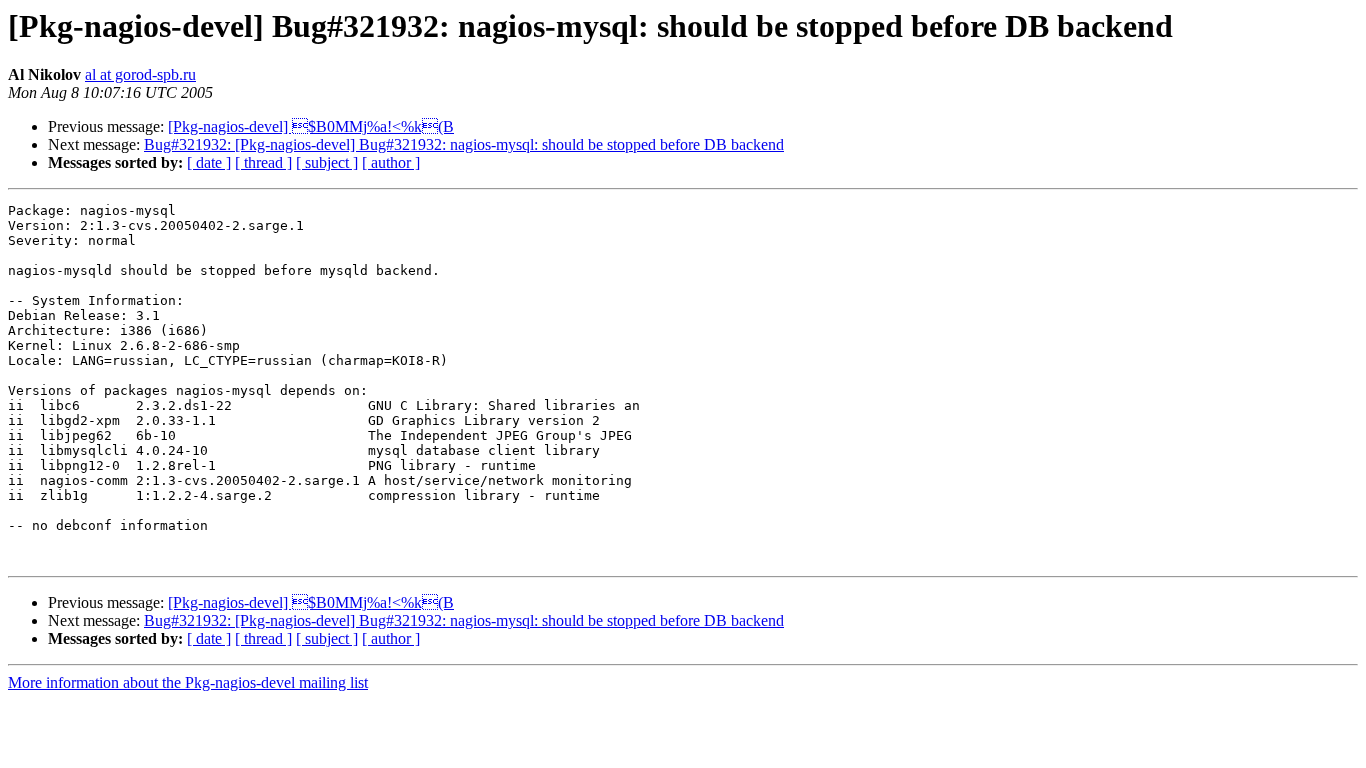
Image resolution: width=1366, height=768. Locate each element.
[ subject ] (327, 162)
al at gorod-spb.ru (140, 74)
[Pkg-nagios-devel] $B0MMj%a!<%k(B (311, 126)
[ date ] (209, 162)
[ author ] (391, 162)
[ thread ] (263, 162)
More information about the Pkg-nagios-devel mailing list (188, 682)
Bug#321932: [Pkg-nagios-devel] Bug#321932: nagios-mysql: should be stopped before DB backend (464, 144)
